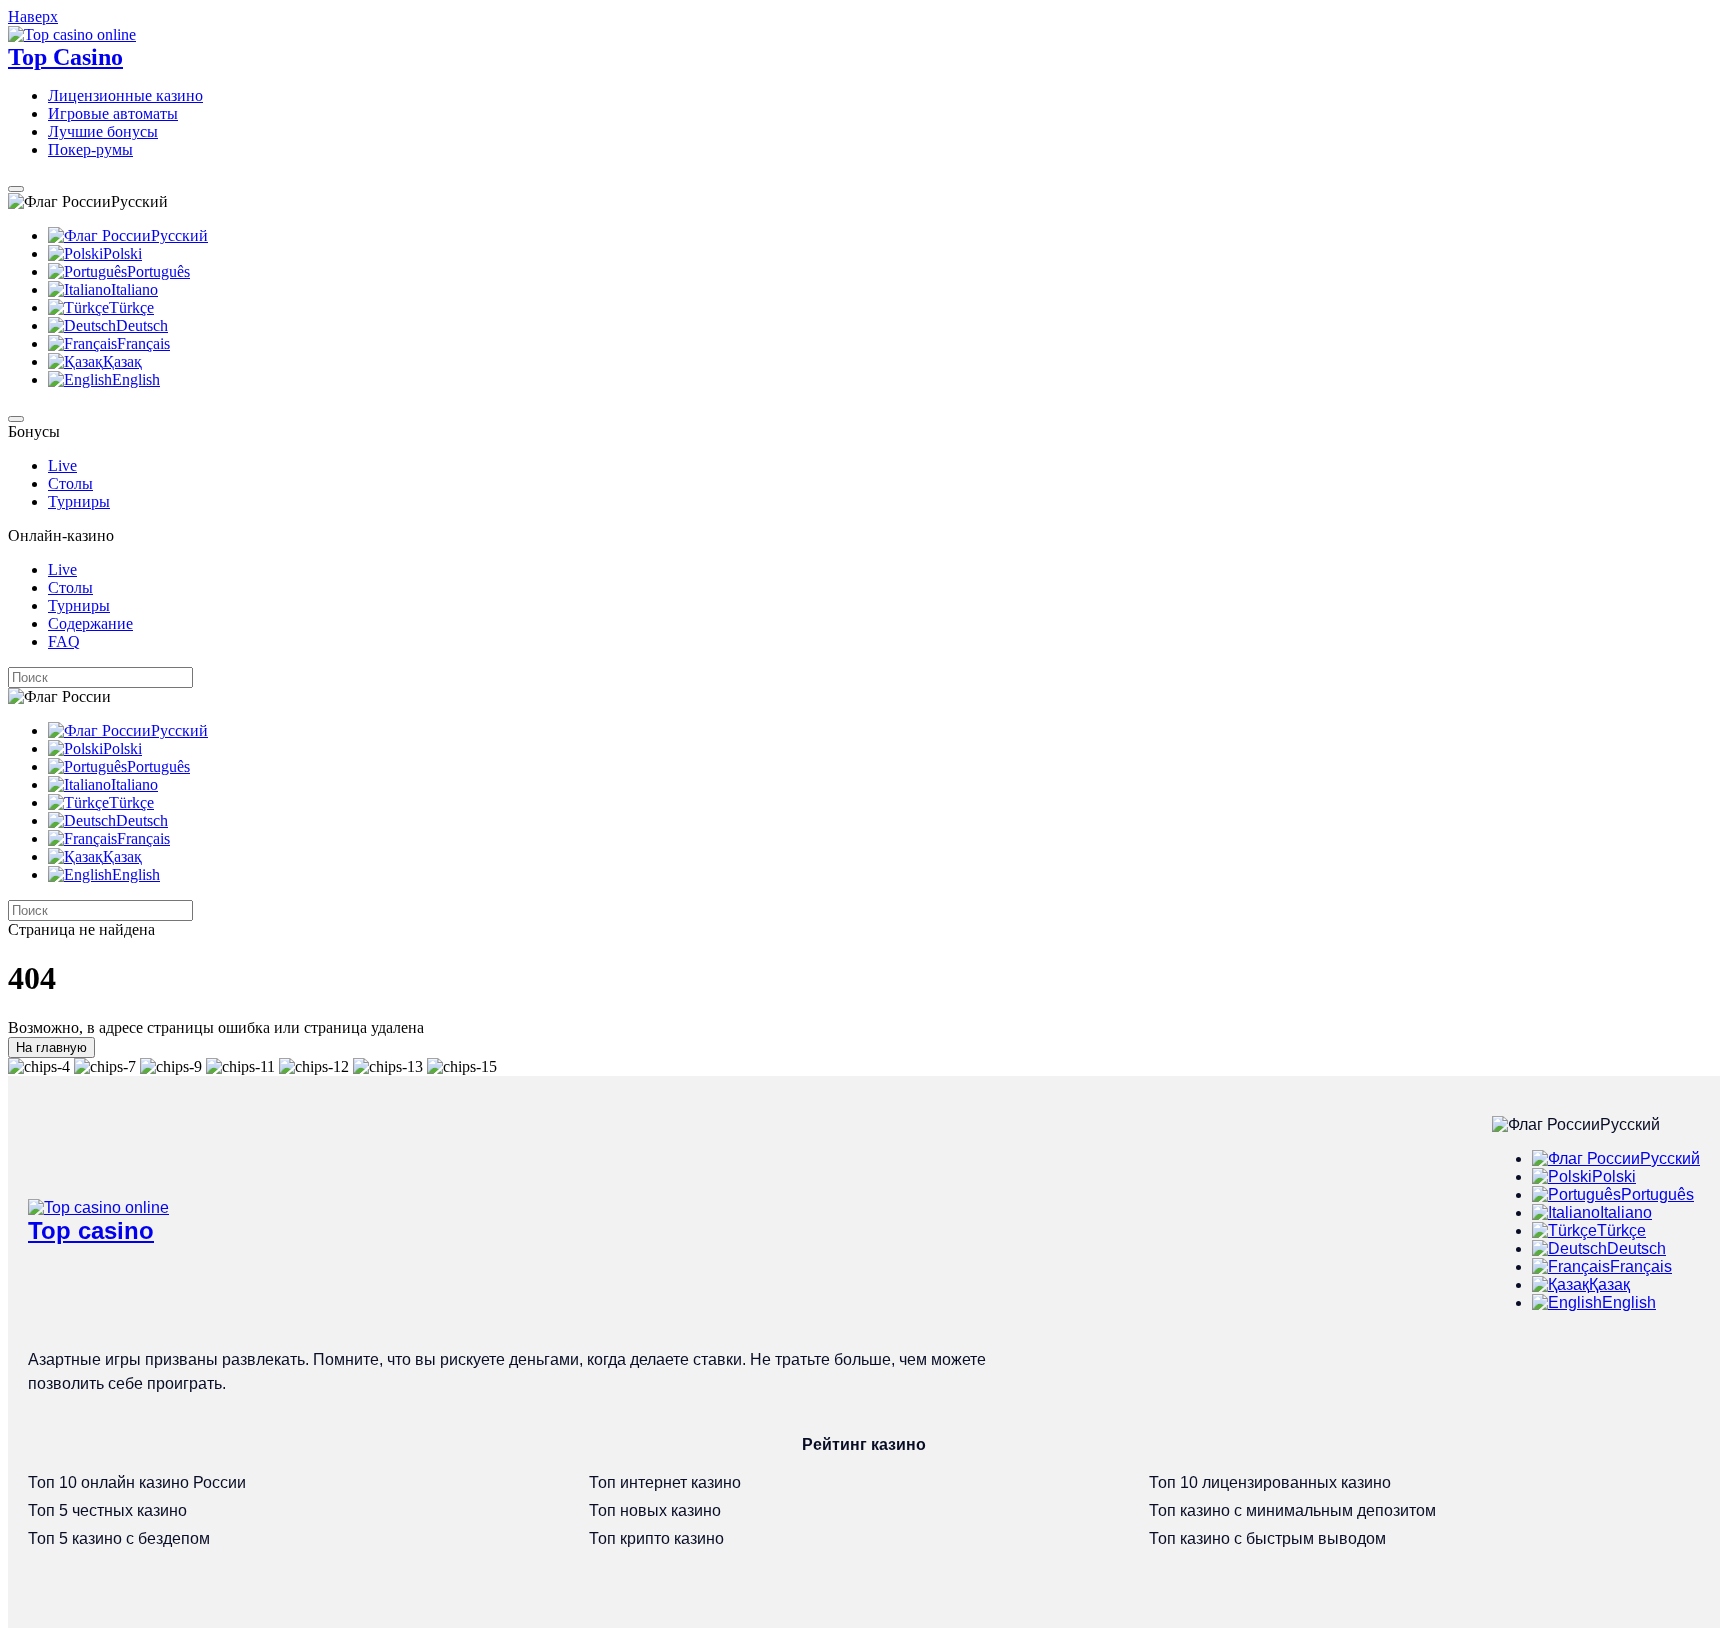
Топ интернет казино (665, 1482)
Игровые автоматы (113, 113)
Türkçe (131, 307)
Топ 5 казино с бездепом (119, 1538)
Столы (70, 483)
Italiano (134, 289)
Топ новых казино (655, 1510)
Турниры (79, 501)
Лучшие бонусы (103, 131)
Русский (179, 235)
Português (158, 271)
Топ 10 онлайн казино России (137, 1482)
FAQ (64, 641)
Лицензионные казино (125, 95)
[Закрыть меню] (16, 419)
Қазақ (122, 361)
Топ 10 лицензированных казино (1270, 1482)
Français (143, 343)
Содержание (90, 623)
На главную (51, 1047)
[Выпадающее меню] (16, 189)
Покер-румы (90, 149)
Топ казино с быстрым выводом (1267, 1538)
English (136, 379)
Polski (122, 253)
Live (62, 465)
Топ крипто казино (656, 1538)
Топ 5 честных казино (107, 1510)
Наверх (33, 16)
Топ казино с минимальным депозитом (1292, 1510)
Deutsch (142, 325)
